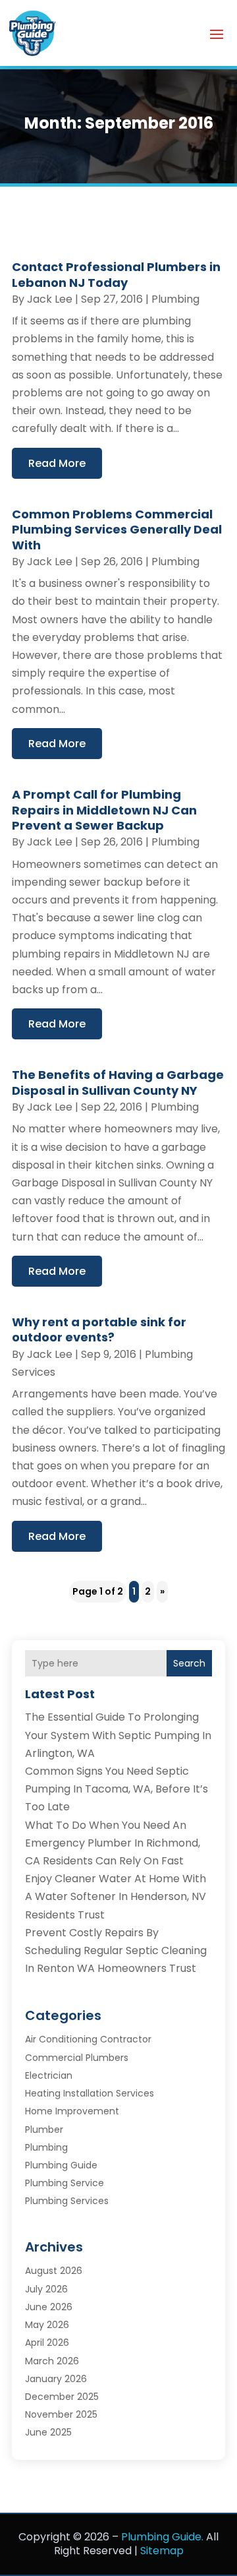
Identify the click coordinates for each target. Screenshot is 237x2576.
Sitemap (162, 2551)
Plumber (44, 2130)
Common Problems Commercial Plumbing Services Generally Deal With (117, 530)
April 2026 (47, 2343)
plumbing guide (61, 2165)
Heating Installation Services (90, 2093)
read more (57, 463)
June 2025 (48, 2432)
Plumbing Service (65, 2183)
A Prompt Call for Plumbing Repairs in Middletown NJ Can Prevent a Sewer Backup (104, 810)
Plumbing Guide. (162, 2537)
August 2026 (54, 2271)
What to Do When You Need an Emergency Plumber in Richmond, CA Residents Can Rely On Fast (113, 1843)
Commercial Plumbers (77, 2058)
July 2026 (46, 2289)
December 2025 (62, 2397)
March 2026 (52, 2361)
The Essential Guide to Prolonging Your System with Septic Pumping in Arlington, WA (118, 1735)
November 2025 (61, 2414)
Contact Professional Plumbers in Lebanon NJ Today (116, 274)
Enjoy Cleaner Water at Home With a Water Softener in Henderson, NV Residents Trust (116, 1896)
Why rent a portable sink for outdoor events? (99, 1330)
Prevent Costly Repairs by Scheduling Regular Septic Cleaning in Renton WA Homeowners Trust (116, 1950)
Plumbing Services (67, 2201)
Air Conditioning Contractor (88, 2039)
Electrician (49, 2075)
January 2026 (56, 2379)
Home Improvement (72, 2111)
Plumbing (175, 299)
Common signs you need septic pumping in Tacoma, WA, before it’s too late (117, 1789)
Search (189, 1663)
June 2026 (49, 2307)
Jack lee (50, 299)
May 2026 (47, 2325)
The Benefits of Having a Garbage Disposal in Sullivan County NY (118, 1082)
